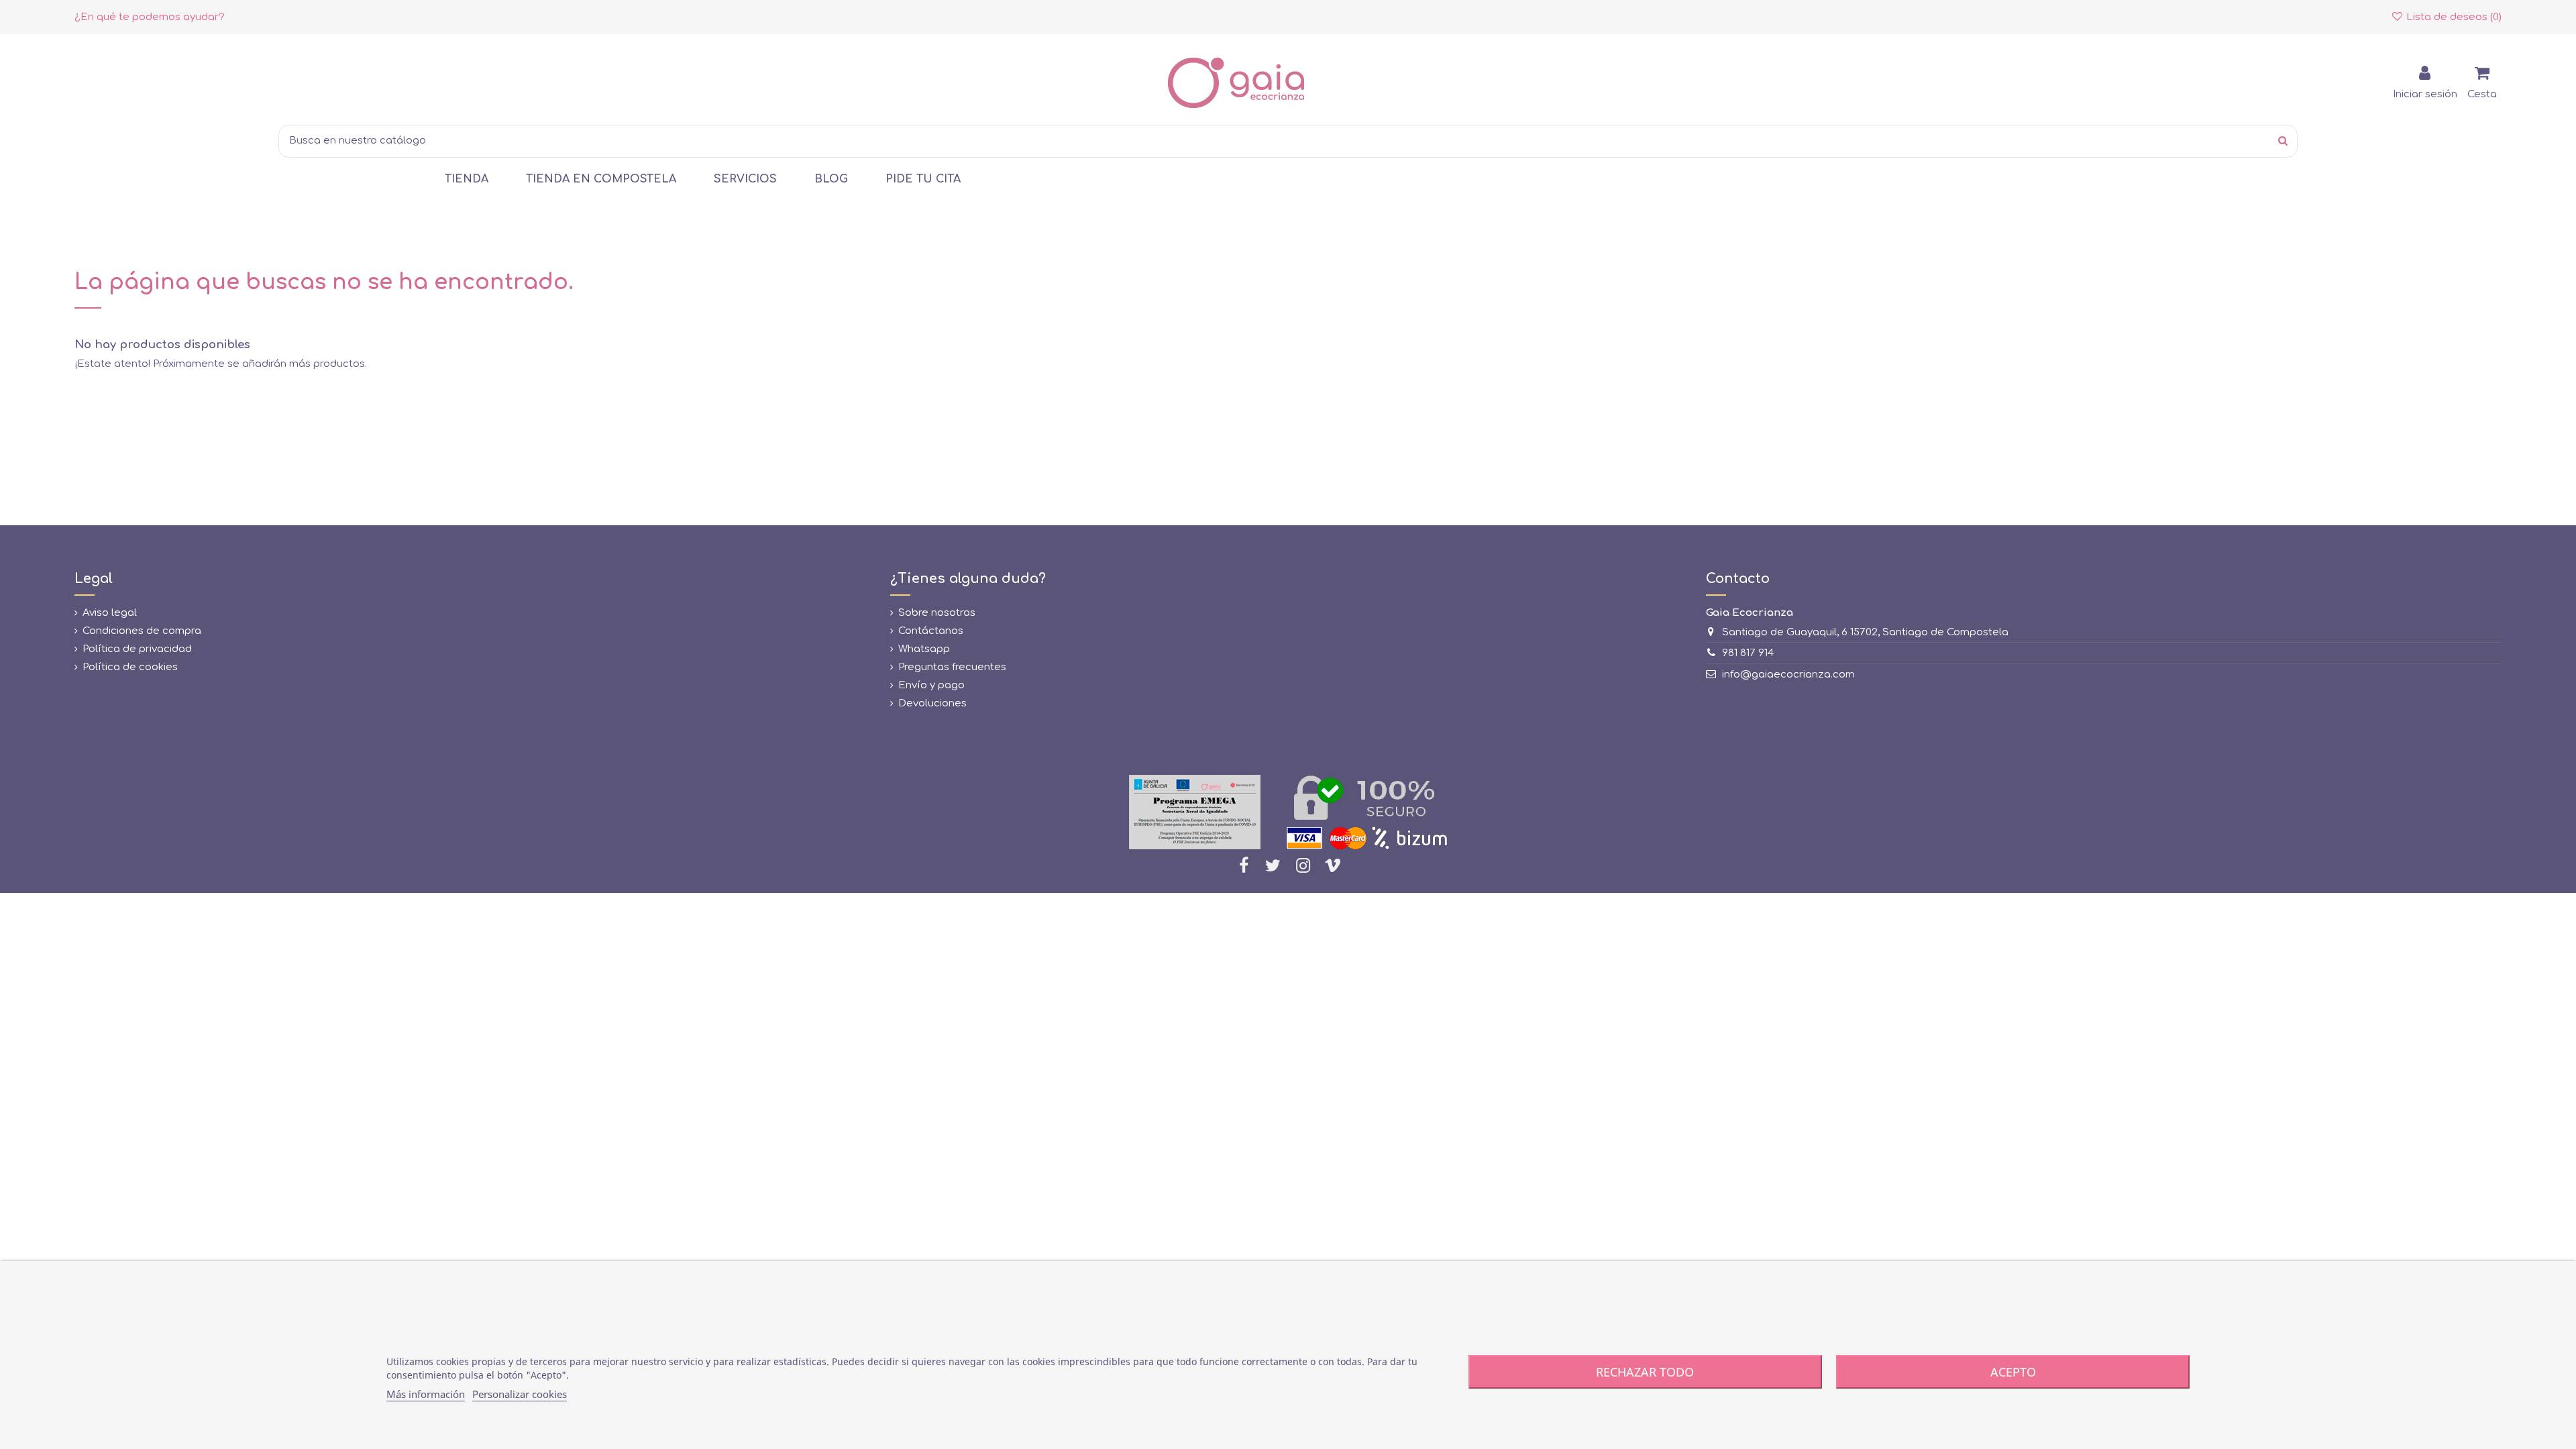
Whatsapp (924, 649)
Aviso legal (110, 613)
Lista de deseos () (2453, 17)
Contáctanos (931, 631)
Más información (426, 1394)
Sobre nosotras (937, 613)
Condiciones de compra (142, 631)
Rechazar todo (1645, 1372)
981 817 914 (1748, 653)
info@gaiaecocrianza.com (1788, 675)
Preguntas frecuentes (952, 667)
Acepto (2013, 1372)
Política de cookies (130, 667)
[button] (467, 179)
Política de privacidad (137, 649)
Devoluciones (932, 703)
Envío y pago (931, 685)
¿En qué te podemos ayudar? (150, 17)
